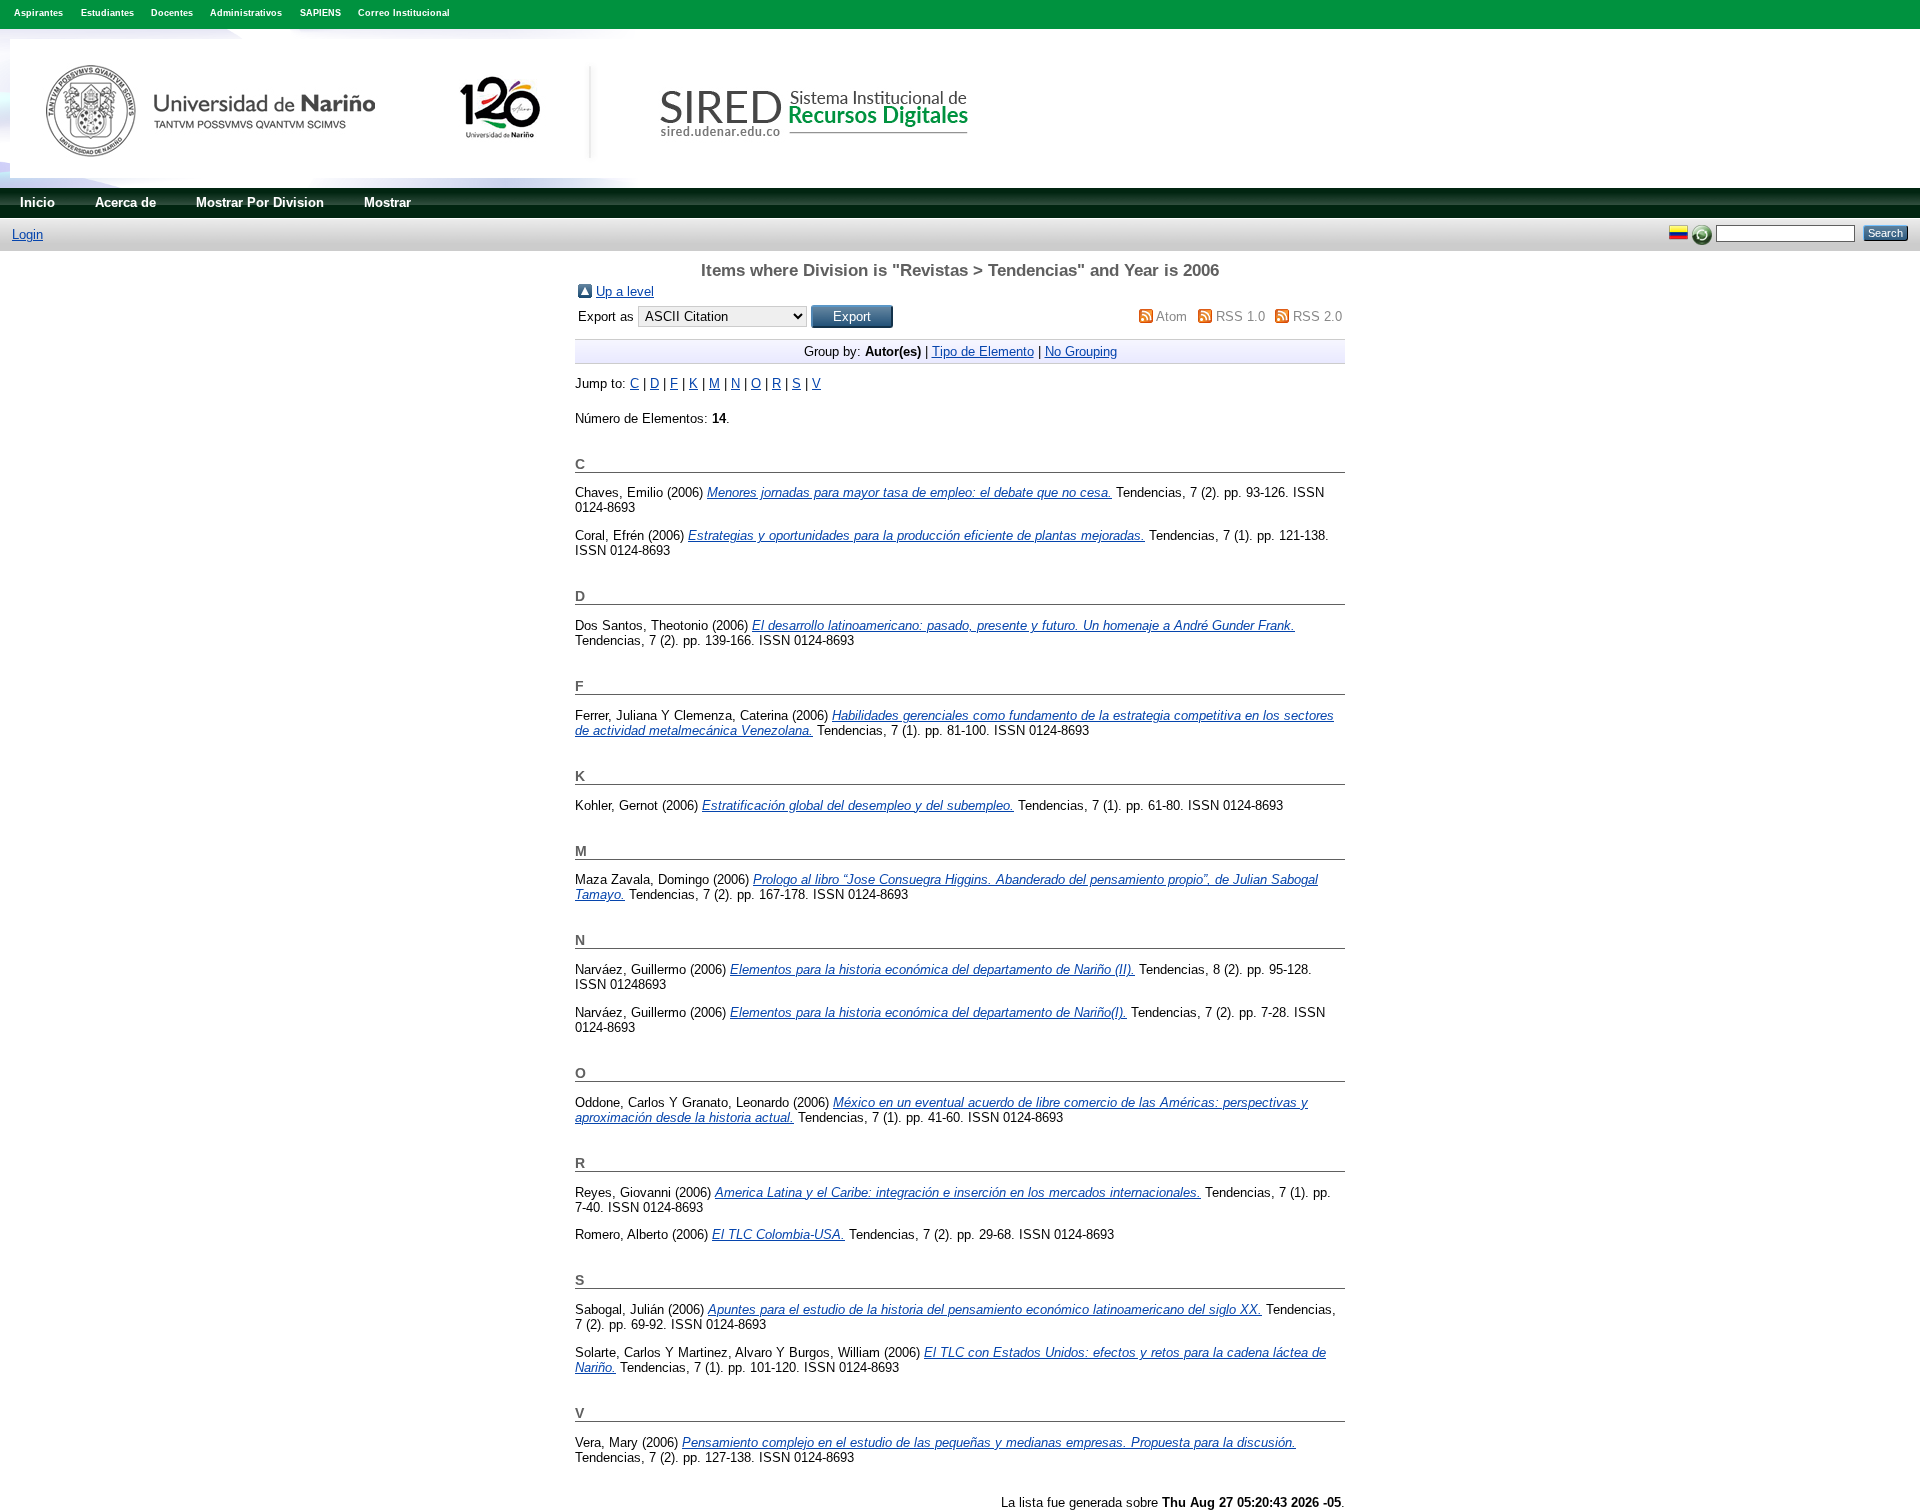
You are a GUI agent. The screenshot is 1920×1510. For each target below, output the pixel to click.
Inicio (37, 202)
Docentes (172, 13)
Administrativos (246, 13)
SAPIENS (320, 13)
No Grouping (1081, 351)
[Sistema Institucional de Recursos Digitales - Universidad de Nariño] (522, 183)
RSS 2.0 (1317, 316)
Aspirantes (38, 13)
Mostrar (387, 202)
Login (27, 234)
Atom (1171, 316)
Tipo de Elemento (983, 351)
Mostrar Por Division (260, 202)
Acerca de (125, 202)
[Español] (1678, 232)
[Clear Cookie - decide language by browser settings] (1702, 232)
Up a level (625, 291)
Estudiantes (107, 13)
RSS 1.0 (1240, 316)
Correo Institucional (404, 13)
